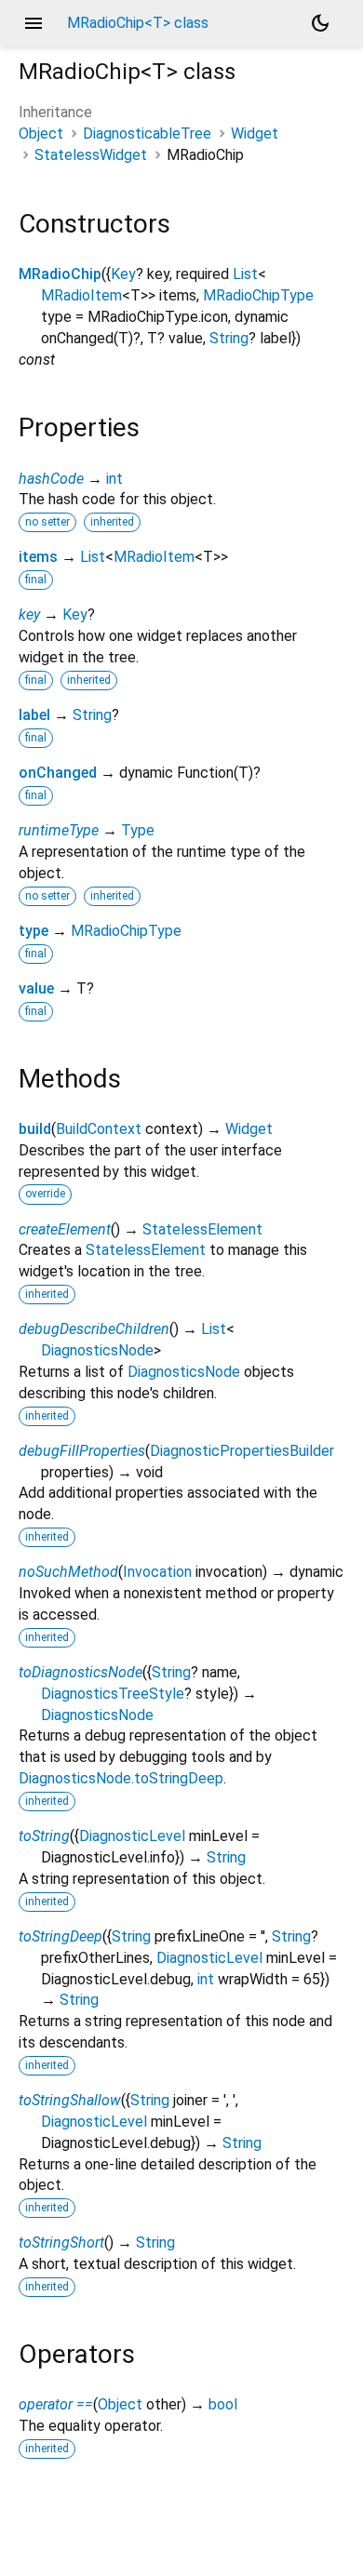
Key (123, 274)
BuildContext (99, 1129)
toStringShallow (70, 2100)
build (35, 1129)
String (229, 338)
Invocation (157, 1572)
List (245, 274)
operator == (56, 2404)
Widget (255, 133)
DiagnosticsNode (97, 1350)
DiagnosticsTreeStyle (113, 1694)
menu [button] (34, 23)
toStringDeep (60, 1936)
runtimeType (59, 830)
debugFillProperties (82, 1451)
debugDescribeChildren (94, 1329)
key (29, 614)
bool (223, 2404)
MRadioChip (60, 274)
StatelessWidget (91, 155)
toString (44, 1836)
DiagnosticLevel (132, 1836)
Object (41, 133)
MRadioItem (81, 295)
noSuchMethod (68, 1572)
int (114, 479)
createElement (65, 1229)
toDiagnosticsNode (81, 1672)
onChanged (58, 773)
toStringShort (61, 2242)
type (34, 931)
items (38, 557)
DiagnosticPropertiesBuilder (242, 1451)
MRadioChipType (258, 295)
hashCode (51, 479)
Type (138, 830)
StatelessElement (202, 1229)
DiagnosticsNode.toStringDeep (121, 1778)
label (34, 715)
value (36, 988)
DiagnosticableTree (147, 133)
